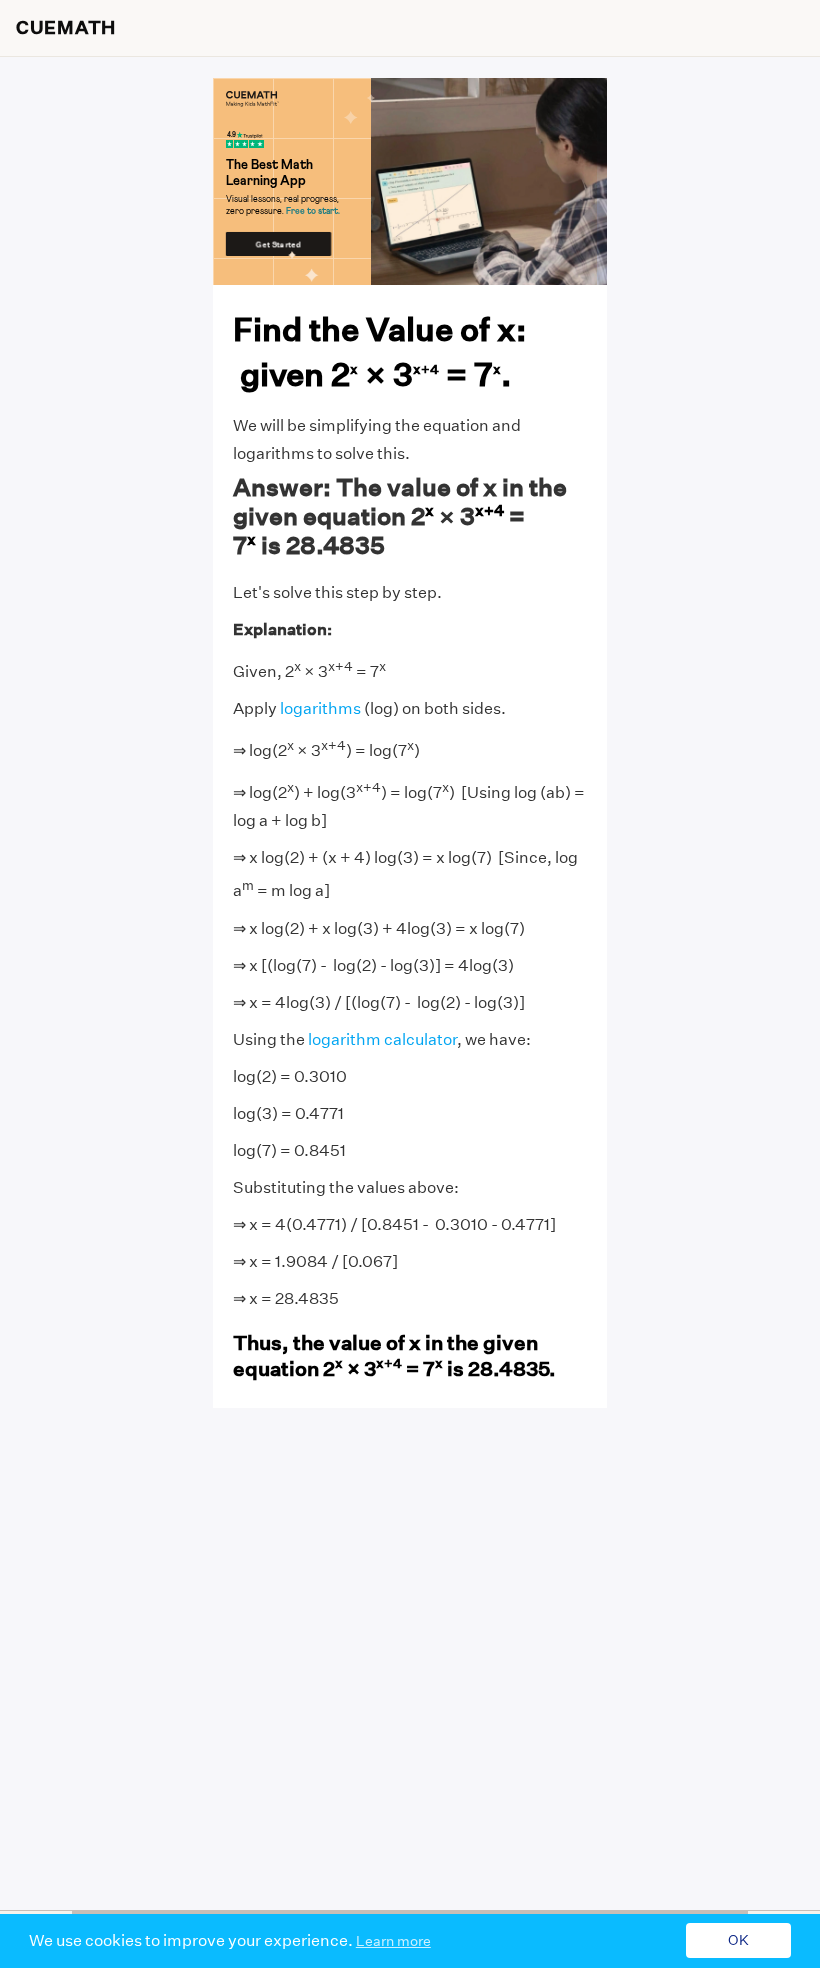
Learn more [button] (393, 1941)
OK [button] (738, 1941)
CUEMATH (66, 28)
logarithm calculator (382, 1039)
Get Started (278, 244)
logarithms (320, 708)
